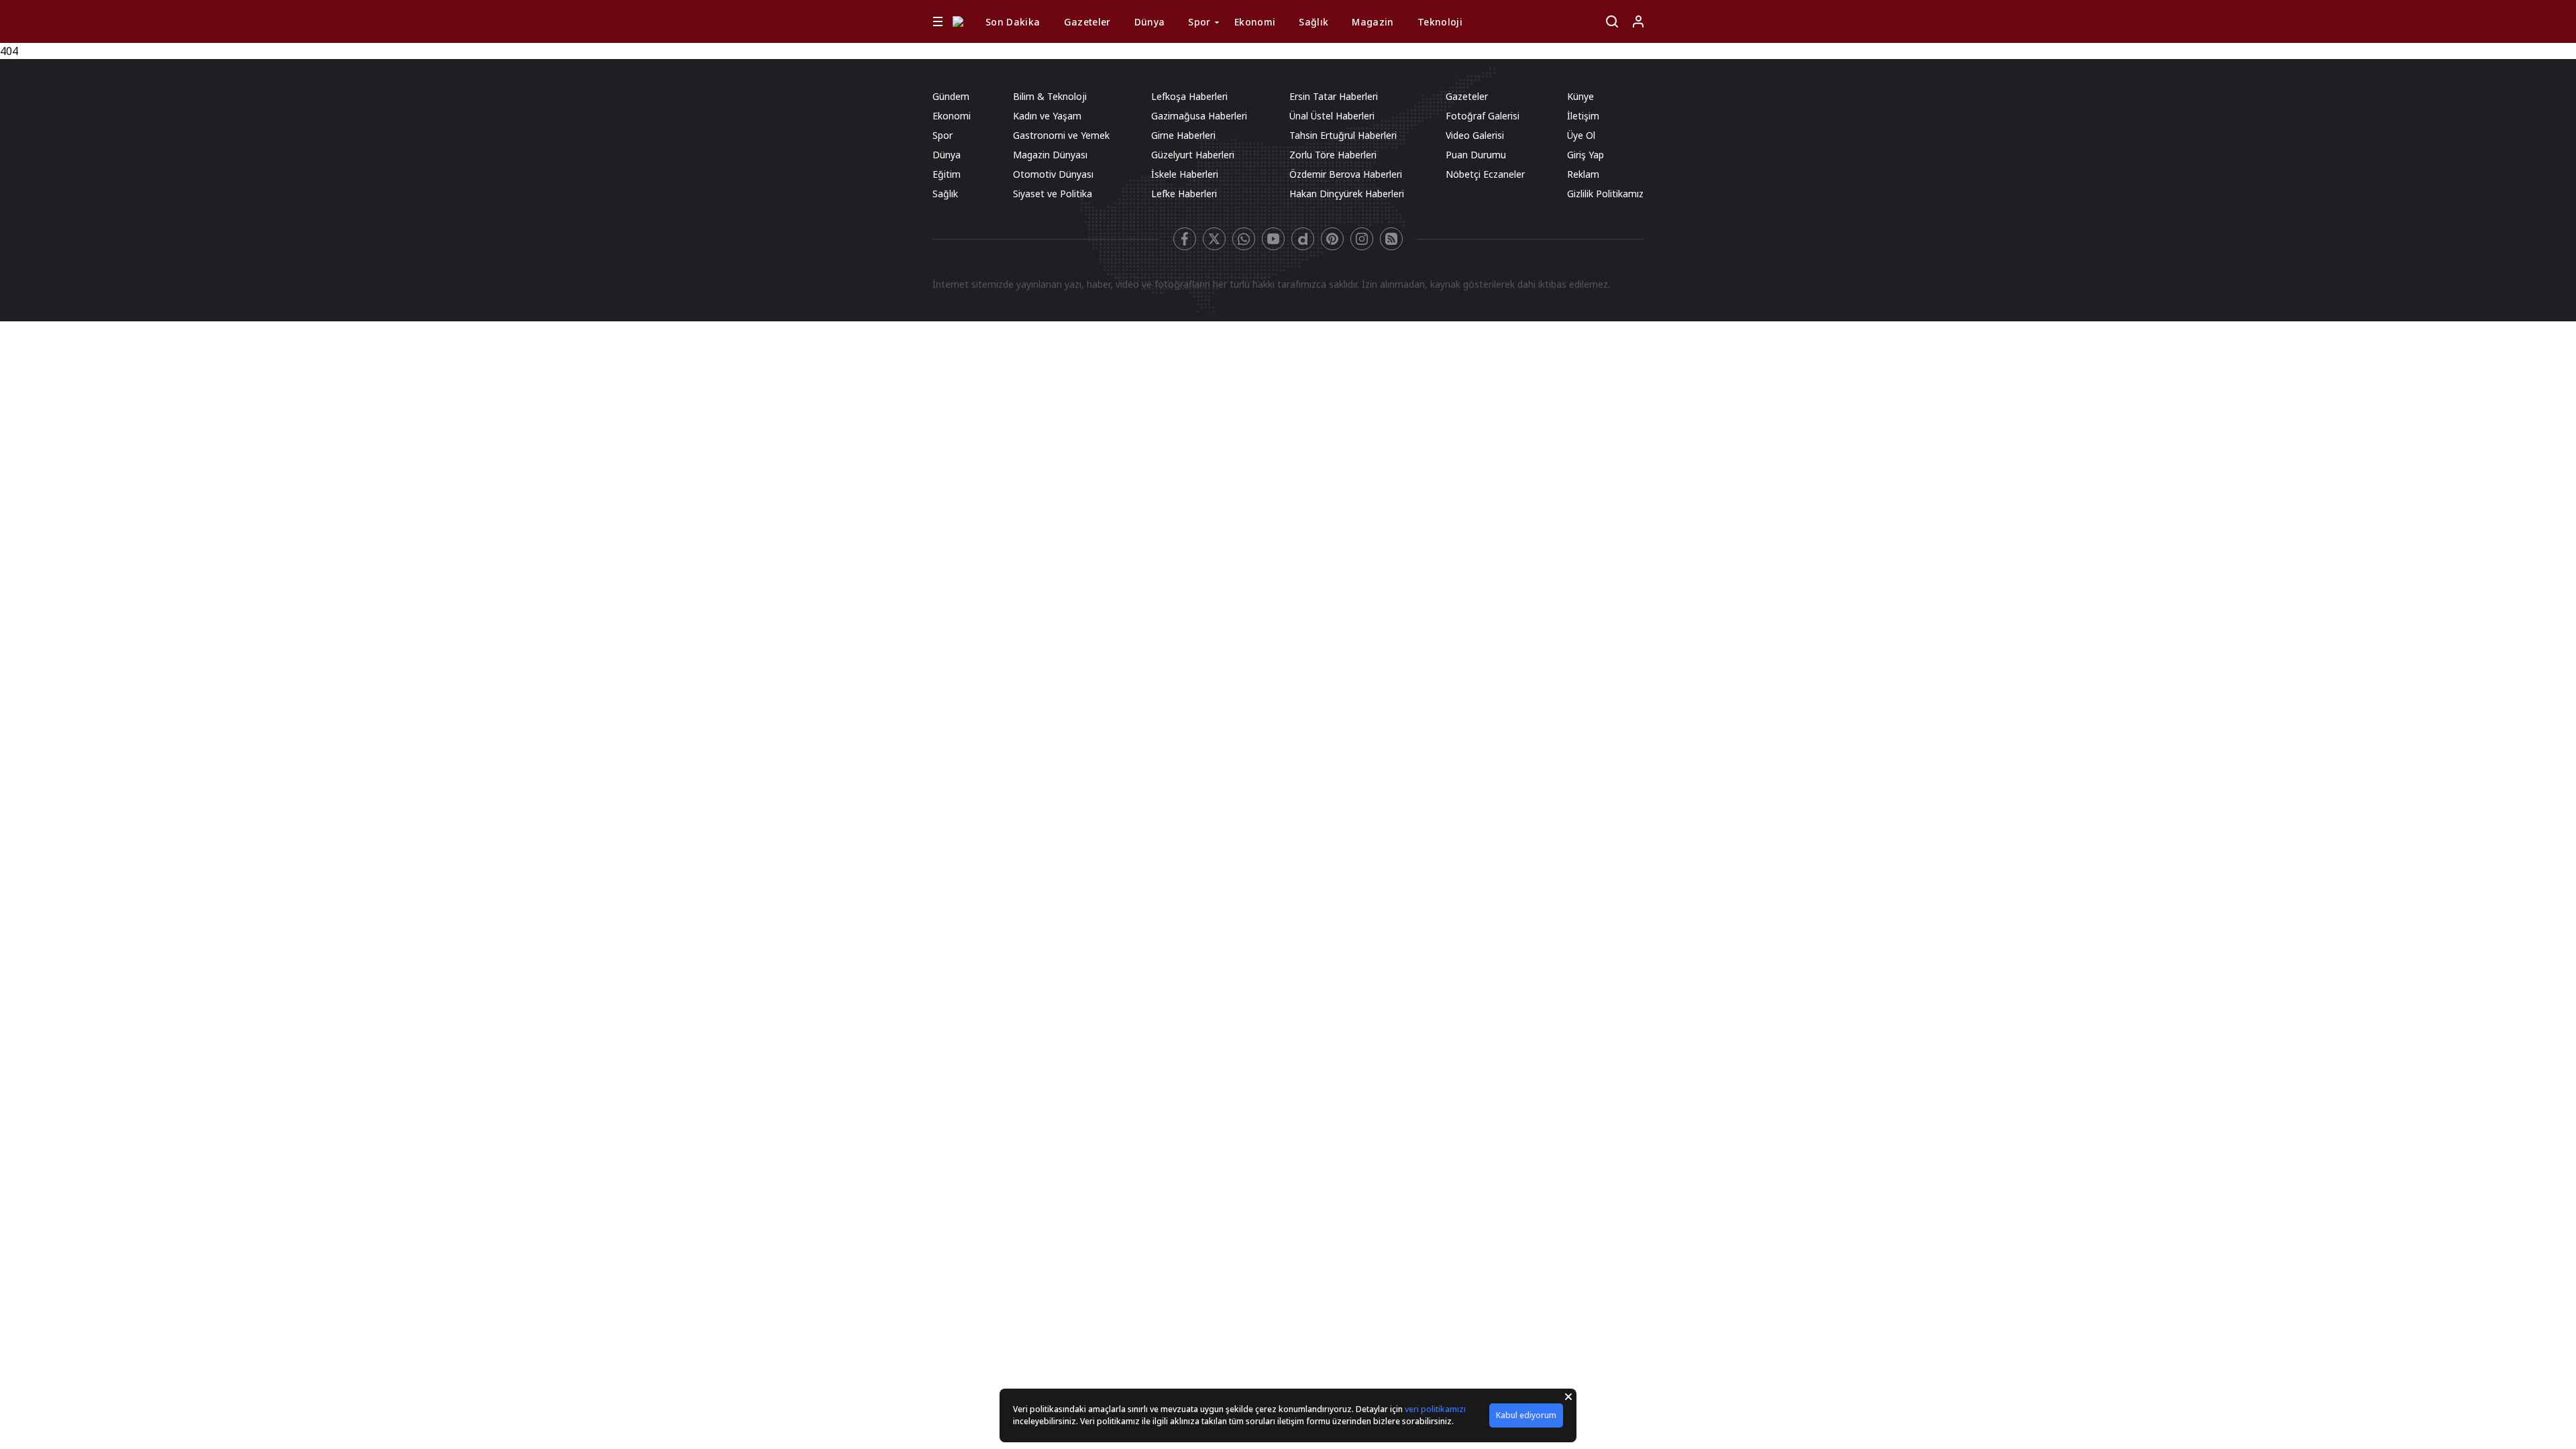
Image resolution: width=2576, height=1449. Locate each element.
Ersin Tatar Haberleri (1334, 96)
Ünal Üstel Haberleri (1332, 116)
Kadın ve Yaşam (1047, 116)
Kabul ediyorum (1526, 1415)
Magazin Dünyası (1050, 155)
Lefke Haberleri (1184, 194)
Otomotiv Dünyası (1053, 174)
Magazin (1373, 22)
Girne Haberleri (1183, 135)
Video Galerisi (1475, 135)
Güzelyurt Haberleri (1193, 155)
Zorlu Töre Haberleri (1333, 155)
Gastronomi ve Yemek (1061, 135)
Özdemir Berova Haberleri (1346, 174)
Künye (1580, 96)
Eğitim (947, 174)
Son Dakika (1013, 22)
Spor (1199, 22)
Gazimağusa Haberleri (1199, 116)
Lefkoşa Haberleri (1189, 96)
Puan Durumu (1476, 155)
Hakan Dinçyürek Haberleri (1347, 194)
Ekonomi (1255, 22)
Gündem (951, 96)
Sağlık (1313, 22)
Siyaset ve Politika (1053, 194)
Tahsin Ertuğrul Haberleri (1343, 135)
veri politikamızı (1435, 1409)
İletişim (1583, 116)
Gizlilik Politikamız (1605, 194)
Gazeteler (1087, 22)
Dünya (1150, 22)
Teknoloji (1440, 22)
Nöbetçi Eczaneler (1485, 174)
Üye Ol (1581, 135)
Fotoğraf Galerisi (1483, 116)
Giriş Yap (1586, 155)
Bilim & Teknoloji (1050, 96)
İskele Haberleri (1185, 174)
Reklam (1583, 174)
